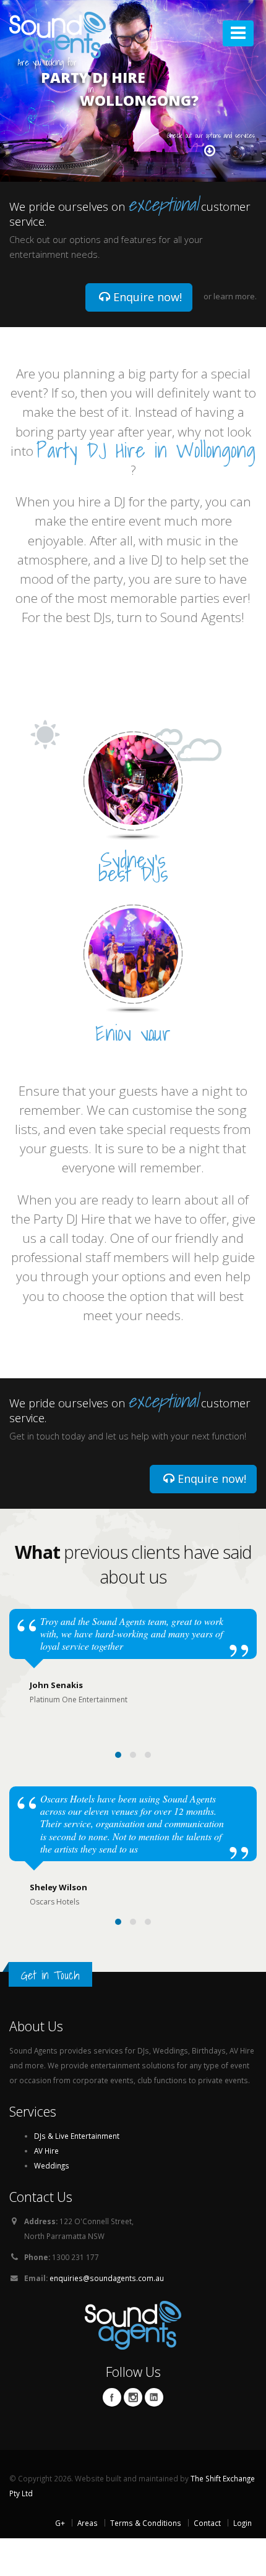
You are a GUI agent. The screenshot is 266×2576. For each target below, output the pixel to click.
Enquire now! (146, 297)
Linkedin (154, 2397)
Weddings (52, 2165)
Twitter (133, 2397)
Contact (207, 2523)
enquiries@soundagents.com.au (107, 2278)
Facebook (112, 2397)
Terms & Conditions (146, 2523)
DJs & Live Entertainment (77, 2136)
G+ (60, 2523)
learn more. (235, 296)
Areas (88, 2523)
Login (242, 2523)
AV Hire (46, 2151)
